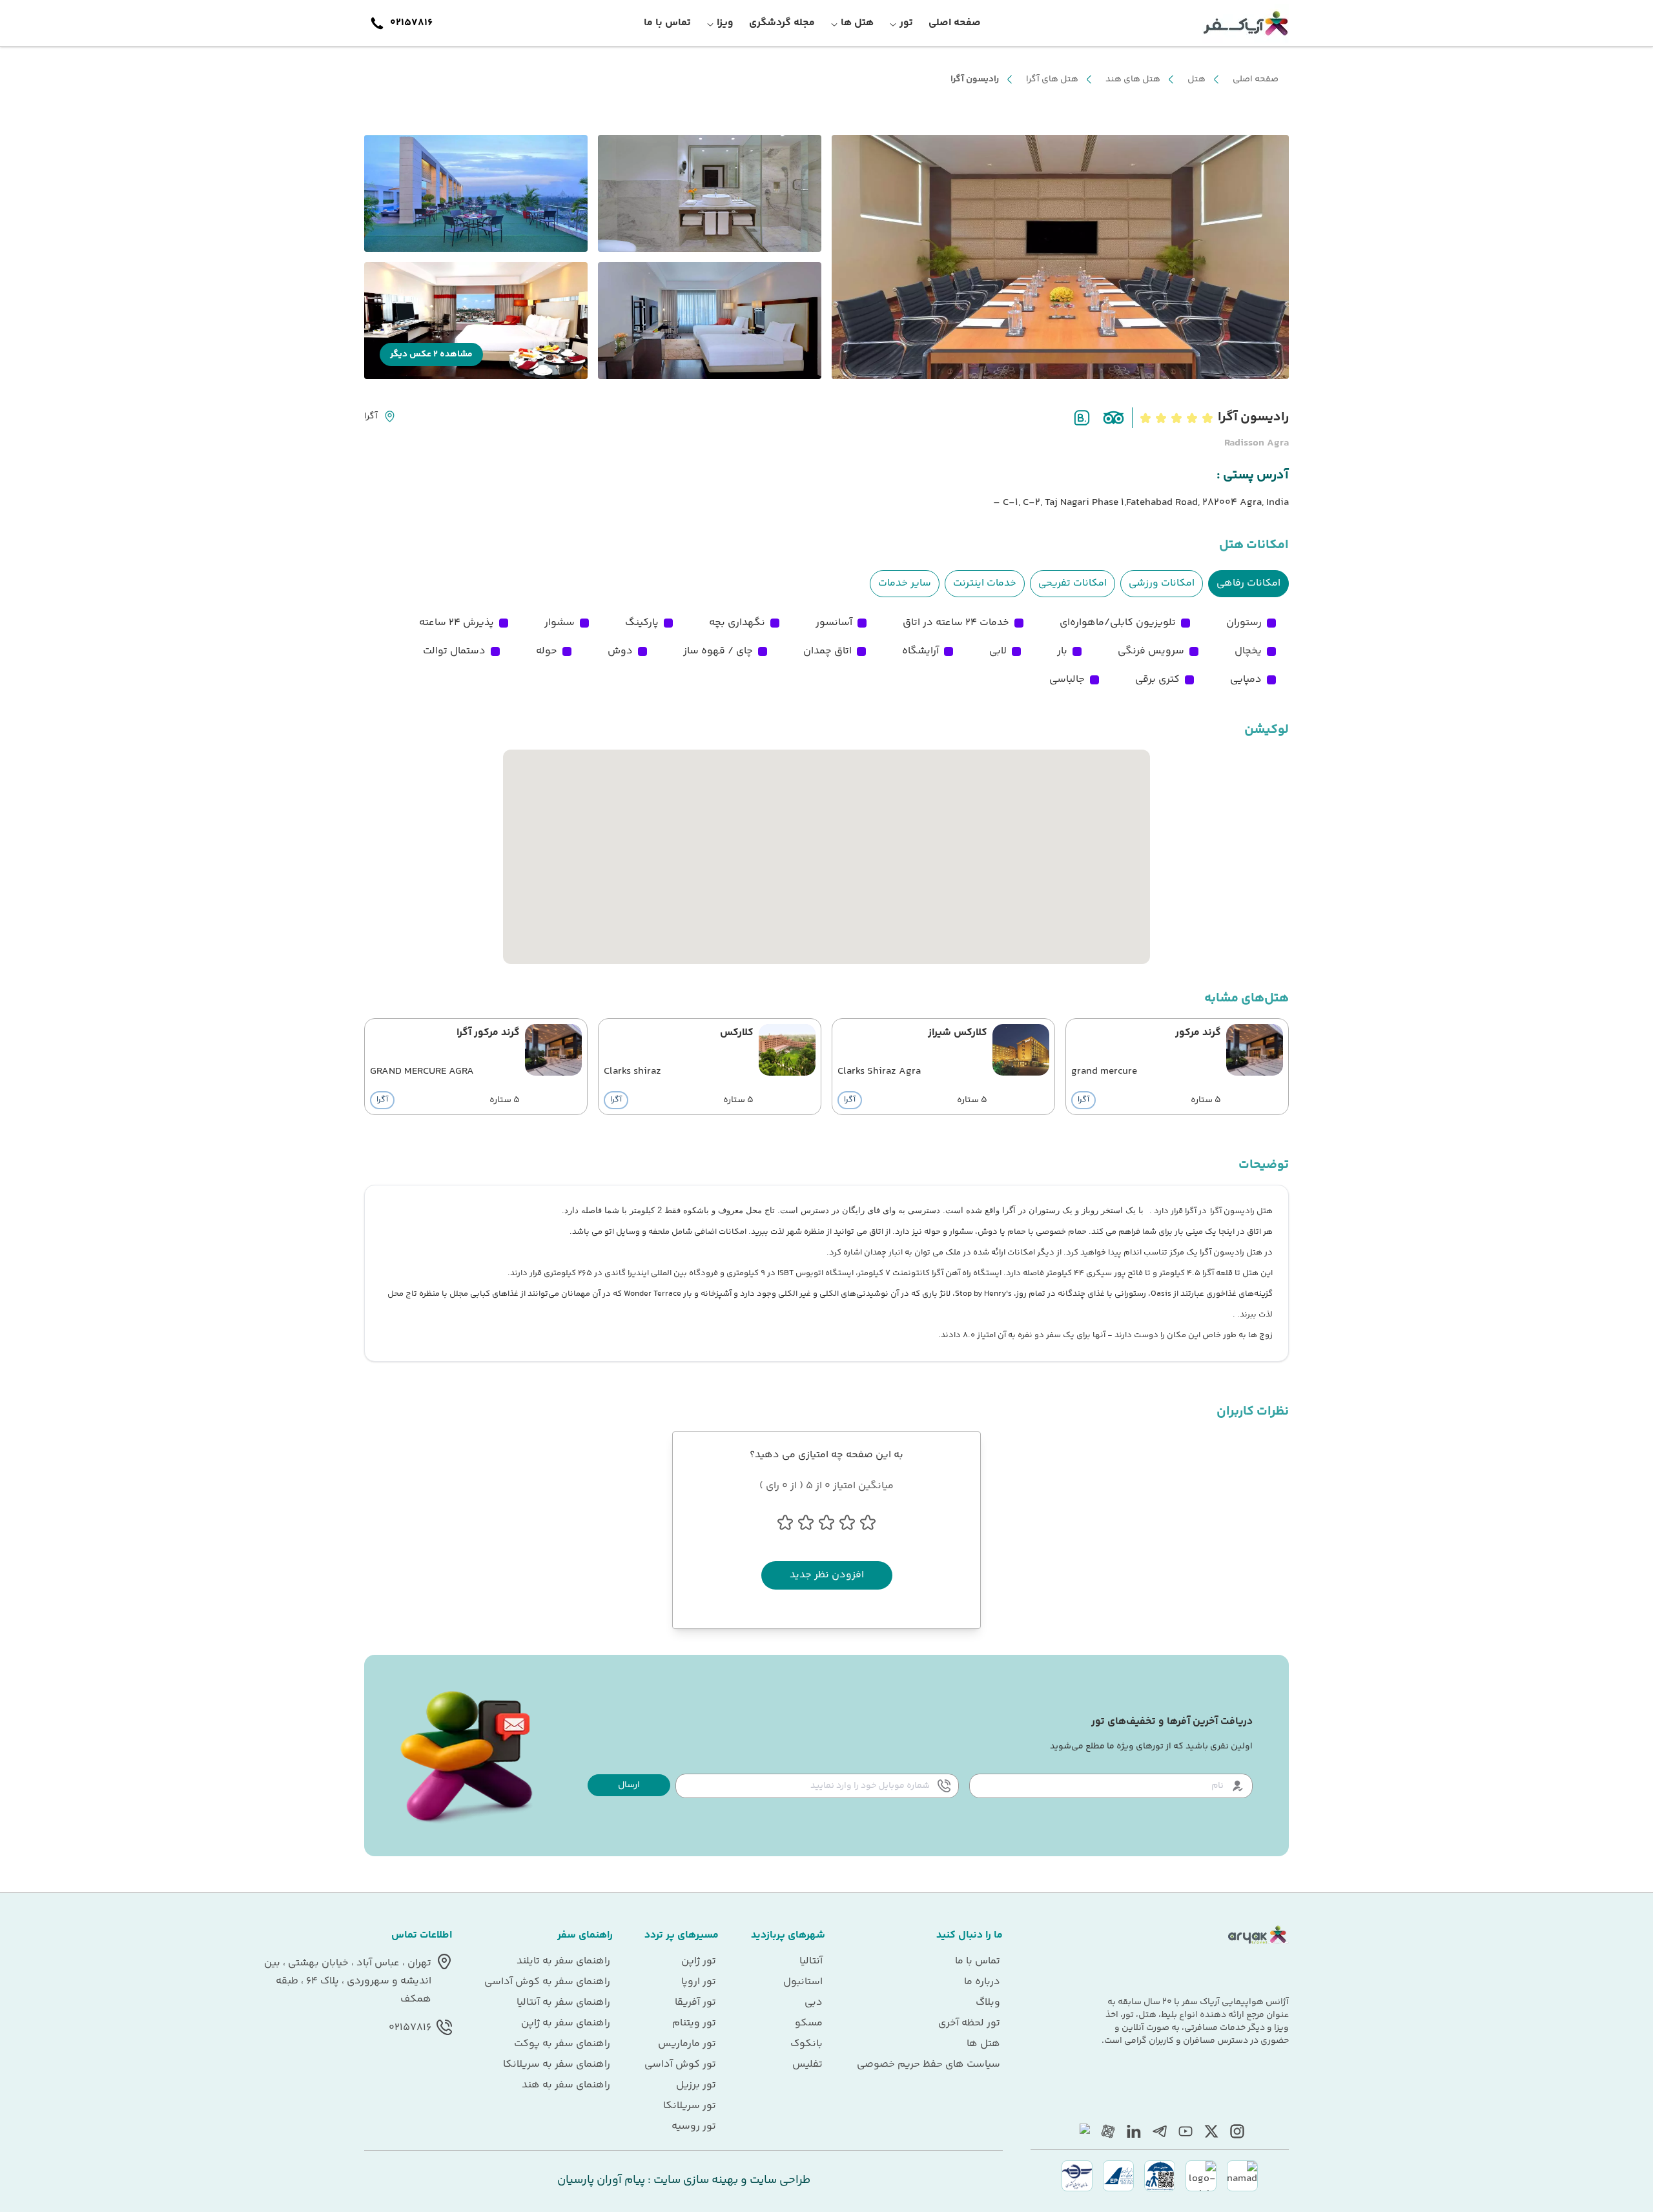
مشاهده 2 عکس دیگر (431, 354)
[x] (1211, 2131)
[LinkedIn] (1134, 2131)
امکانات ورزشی (1162, 583)
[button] (629, 1785)
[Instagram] (1237, 2131)
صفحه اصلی (1256, 79)
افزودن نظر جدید (827, 1575)
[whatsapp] (1082, 2131)
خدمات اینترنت (985, 583)
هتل (1196, 79)
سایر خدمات (905, 583)
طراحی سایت (779, 2180)
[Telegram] (1160, 2131)
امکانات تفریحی (1073, 583)
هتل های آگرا (1052, 79)
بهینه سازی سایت (694, 2180)
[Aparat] (1108, 2131)
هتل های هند (1133, 79)
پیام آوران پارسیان (601, 2180)
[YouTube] (1186, 2131)
